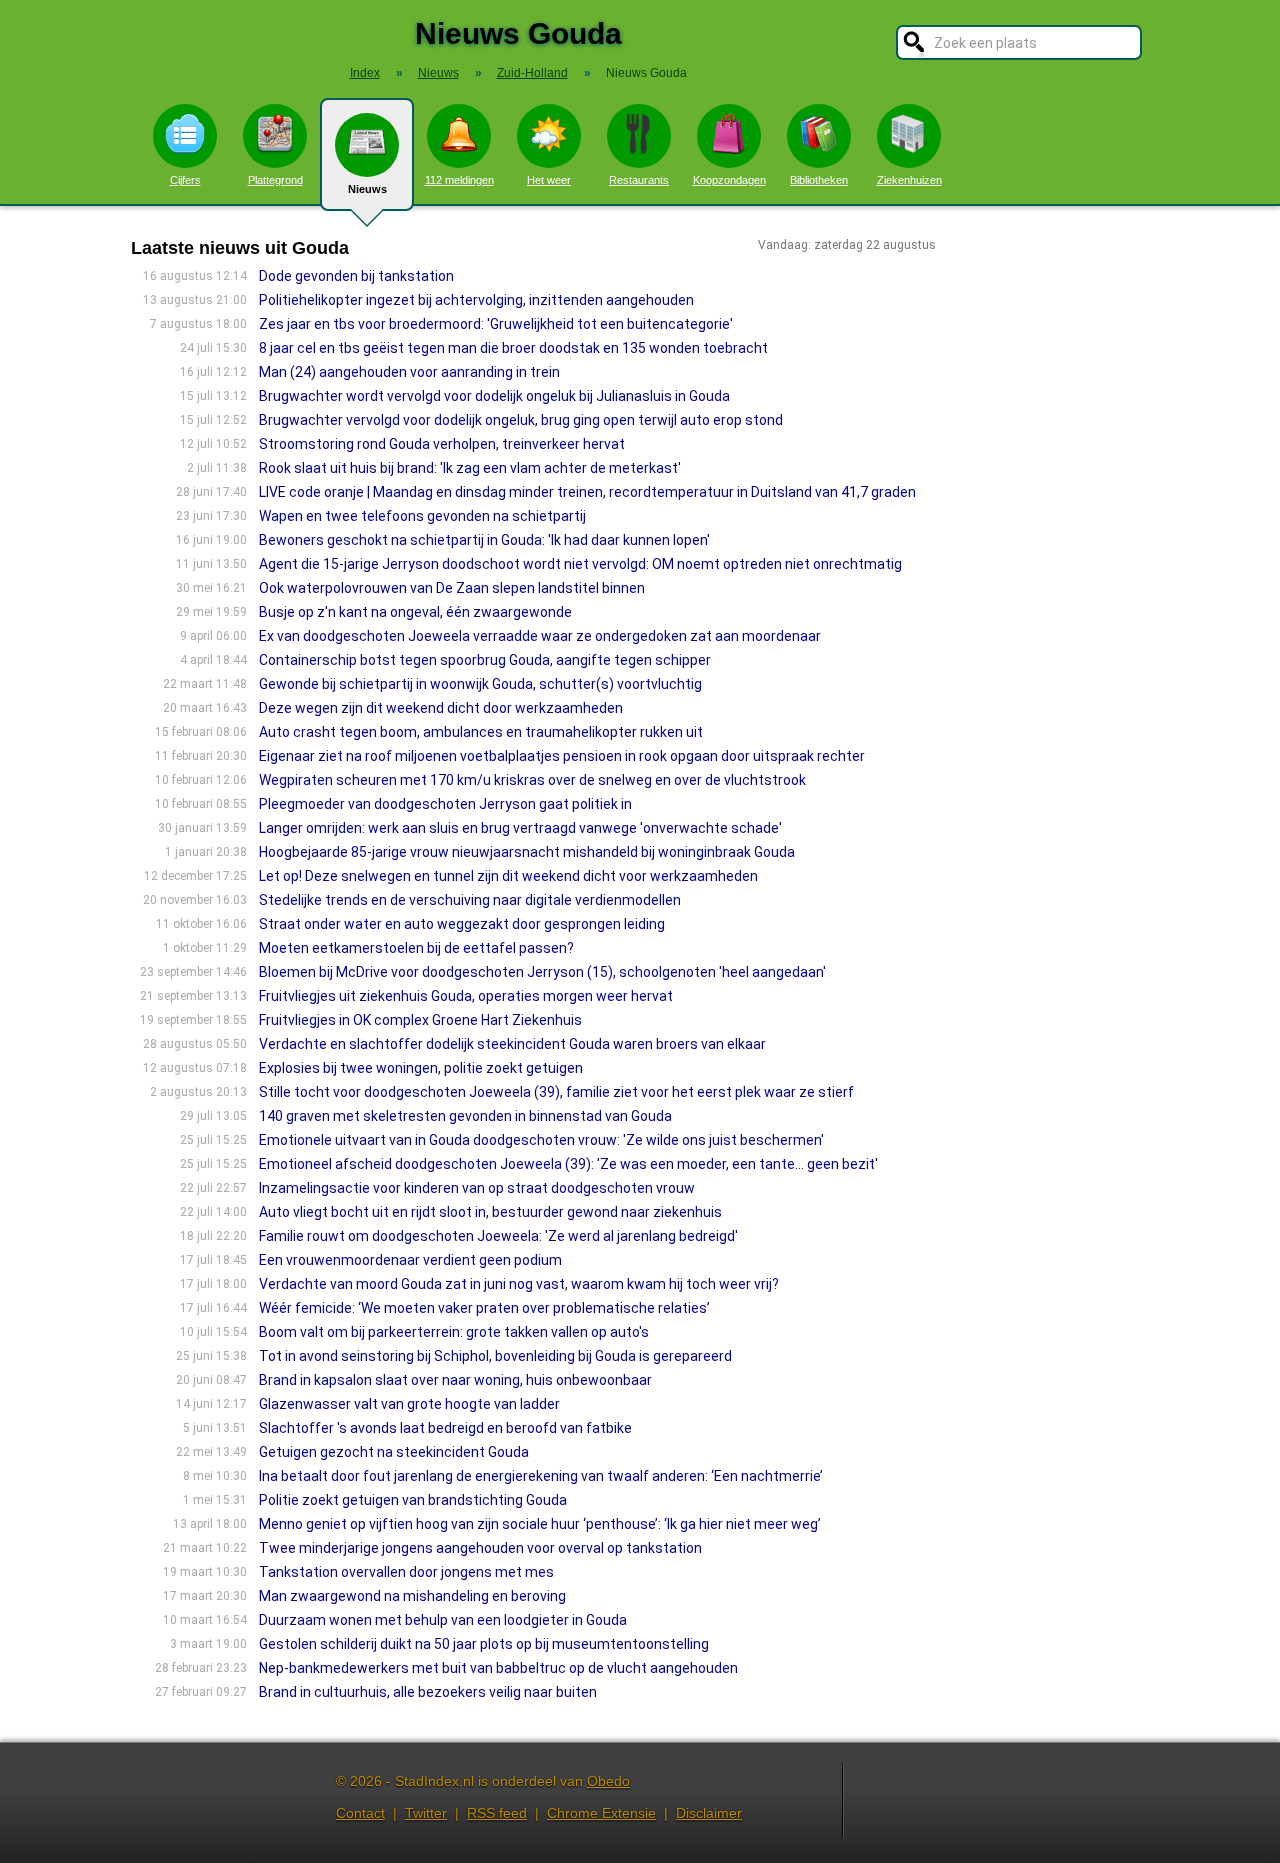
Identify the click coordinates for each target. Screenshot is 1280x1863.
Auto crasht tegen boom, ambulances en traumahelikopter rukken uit (481, 732)
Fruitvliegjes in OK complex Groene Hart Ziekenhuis (420, 1020)
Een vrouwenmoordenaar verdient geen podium (410, 1260)
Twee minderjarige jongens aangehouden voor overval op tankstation (480, 1548)
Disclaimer (709, 1813)
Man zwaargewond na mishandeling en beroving (412, 1596)
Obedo (608, 1781)
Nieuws (367, 189)
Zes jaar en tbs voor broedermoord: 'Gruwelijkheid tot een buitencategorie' (496, 324)
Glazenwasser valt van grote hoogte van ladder (409, 1404)
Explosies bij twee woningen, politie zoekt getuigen (421, 1068)
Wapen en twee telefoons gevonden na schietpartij (422, 516)
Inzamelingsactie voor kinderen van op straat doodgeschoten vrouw (477, 1188)
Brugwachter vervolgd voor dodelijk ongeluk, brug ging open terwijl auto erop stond (521, 420)
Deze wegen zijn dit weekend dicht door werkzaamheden (441, 708)
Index (365, 73)
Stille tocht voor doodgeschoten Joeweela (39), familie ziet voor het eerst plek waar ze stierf (556, 1092)
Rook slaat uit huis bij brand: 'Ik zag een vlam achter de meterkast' (470, 468)
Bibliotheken (819, 180)
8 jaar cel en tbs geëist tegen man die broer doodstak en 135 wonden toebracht (513, 348)
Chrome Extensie (601, 1813)
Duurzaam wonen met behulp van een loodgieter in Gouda (443, 1620)
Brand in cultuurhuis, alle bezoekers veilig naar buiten (428, 1692)
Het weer (549, 180)
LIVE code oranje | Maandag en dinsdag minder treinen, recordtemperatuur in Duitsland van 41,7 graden (587, 492)
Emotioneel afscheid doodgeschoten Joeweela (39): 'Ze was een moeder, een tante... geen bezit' (568, 1164)
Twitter (426, 1813)
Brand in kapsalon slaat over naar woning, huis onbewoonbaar (455, 1380)
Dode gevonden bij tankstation (356, 276)
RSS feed (497, 1813)
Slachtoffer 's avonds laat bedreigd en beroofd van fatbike (445, 1428)
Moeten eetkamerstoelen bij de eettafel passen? (416, 948)
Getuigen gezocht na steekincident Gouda (394, 1452)
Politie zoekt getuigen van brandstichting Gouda (413, 1500)
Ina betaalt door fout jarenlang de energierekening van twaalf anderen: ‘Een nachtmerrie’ (541, 1476)
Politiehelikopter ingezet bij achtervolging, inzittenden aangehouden (476, 300)
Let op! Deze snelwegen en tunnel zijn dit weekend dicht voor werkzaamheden (508, 876)
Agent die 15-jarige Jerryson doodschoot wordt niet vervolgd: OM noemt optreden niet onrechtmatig (580, 564)
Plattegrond (275, 180)
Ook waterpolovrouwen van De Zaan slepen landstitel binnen (452, 588)
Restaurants (639, 180)
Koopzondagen (729, 180)
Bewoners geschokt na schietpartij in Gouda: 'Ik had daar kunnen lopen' (484, 540)
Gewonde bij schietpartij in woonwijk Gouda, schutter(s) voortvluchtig (480, 684)
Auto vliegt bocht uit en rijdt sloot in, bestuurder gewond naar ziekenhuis (490, 1212)
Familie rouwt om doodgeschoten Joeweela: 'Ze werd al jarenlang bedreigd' (498, 1236)
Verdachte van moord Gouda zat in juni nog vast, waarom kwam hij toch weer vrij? (519, 1284)
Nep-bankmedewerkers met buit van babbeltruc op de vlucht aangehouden (498, 1668)
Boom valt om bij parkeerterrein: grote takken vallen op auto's (454, 1332)
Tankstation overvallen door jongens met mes (406, 1572)
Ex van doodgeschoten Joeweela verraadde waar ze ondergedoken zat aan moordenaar (540, 636)
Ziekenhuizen (909, 180)
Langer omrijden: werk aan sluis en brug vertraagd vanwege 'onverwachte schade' (520, 828)
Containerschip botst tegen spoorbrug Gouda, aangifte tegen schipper (485, 660)
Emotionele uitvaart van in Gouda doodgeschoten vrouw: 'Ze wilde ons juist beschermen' (541, 1140)
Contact (360, 1813)
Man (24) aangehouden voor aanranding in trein (409, 372)
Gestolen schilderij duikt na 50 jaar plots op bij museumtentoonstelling (484, 1644)
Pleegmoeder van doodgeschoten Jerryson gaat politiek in (445, 804)
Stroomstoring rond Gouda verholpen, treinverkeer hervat (442, 444)
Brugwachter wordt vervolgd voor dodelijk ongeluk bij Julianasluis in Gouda (494, 396)
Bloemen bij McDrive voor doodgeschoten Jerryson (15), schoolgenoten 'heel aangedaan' (542, 972)
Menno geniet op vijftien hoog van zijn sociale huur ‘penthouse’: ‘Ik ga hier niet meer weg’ (540, 1524)
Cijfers (185, 180)
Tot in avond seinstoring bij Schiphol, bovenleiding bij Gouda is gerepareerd (495, 1356)
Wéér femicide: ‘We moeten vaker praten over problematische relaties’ (484, 1308)
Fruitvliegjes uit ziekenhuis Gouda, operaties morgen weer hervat (466, 996)
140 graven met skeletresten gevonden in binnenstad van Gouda (465, 1116)
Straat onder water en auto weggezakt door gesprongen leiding (462, 924)
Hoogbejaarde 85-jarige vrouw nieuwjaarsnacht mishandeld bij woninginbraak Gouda (527, 852)
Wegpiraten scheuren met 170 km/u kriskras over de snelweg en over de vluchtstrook (532, 780)
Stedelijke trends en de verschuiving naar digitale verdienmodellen (470, 900)
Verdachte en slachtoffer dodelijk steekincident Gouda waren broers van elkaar (512, 1044)
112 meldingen (459, 180)
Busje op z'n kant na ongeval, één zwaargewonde (415, 612)
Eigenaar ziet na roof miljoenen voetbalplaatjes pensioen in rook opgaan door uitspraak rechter (562, 756)
